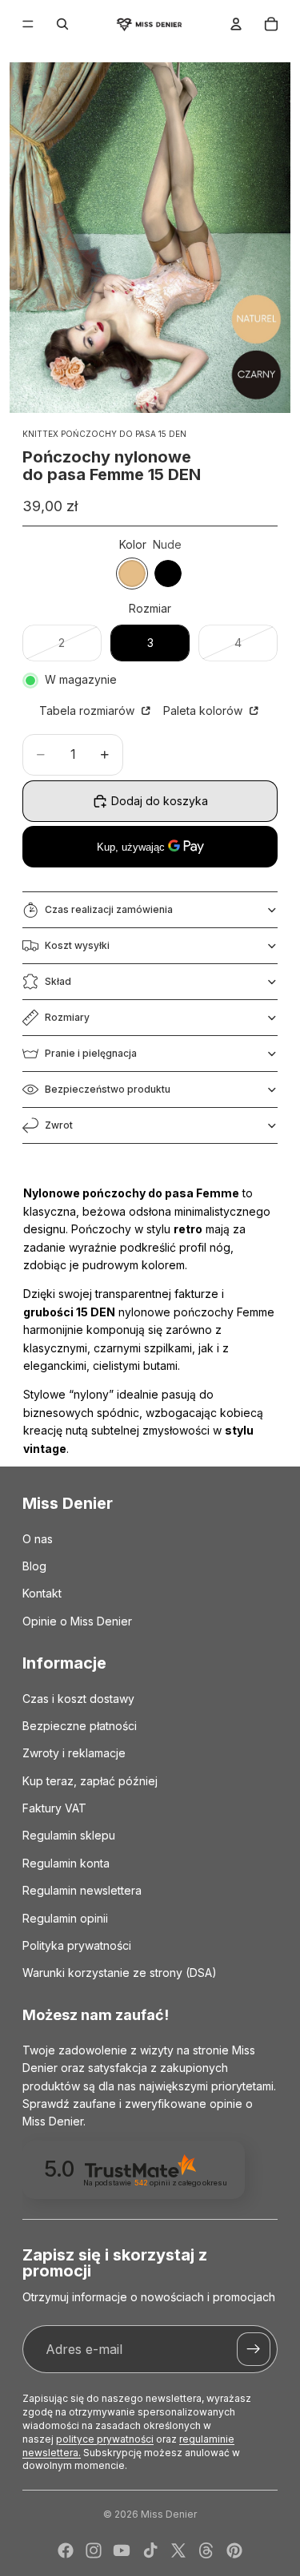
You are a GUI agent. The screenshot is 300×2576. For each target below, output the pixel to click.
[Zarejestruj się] (254, 2349)
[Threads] (206, 2550)
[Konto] (236, 24)
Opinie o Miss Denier (77, 1621)
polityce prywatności (105, 2439)
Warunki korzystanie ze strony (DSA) (120, 1973)
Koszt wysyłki (77, 945)
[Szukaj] (62, 24)
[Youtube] (122, 2550)
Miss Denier (169, 2514)
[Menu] (28, 24)
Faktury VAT (54, 1808)
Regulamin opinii (65, 1918)
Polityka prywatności (77, 1945)
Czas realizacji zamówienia (109, 909)
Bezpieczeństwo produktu (108, 1089)
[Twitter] (178, 2550)
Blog (34, 1566)
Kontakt (42, 1593)
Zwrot (59, 1125)
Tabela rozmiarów (88, 710)
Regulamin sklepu (69, 1835)
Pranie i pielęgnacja (91, 1053)
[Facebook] (66, 2550)
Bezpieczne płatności (80, 1726)
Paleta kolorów (204, 710)
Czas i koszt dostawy (78, 1698)
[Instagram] (94, 2550)
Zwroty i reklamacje (74, 1753)
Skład (58, 981)
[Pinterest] (234, 2550)
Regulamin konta (66, 1863)
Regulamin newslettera (82, 1890)
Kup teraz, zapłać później (90, 1781)
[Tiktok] (150, 2550)
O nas (38, 1538)
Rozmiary (67, 1017)
